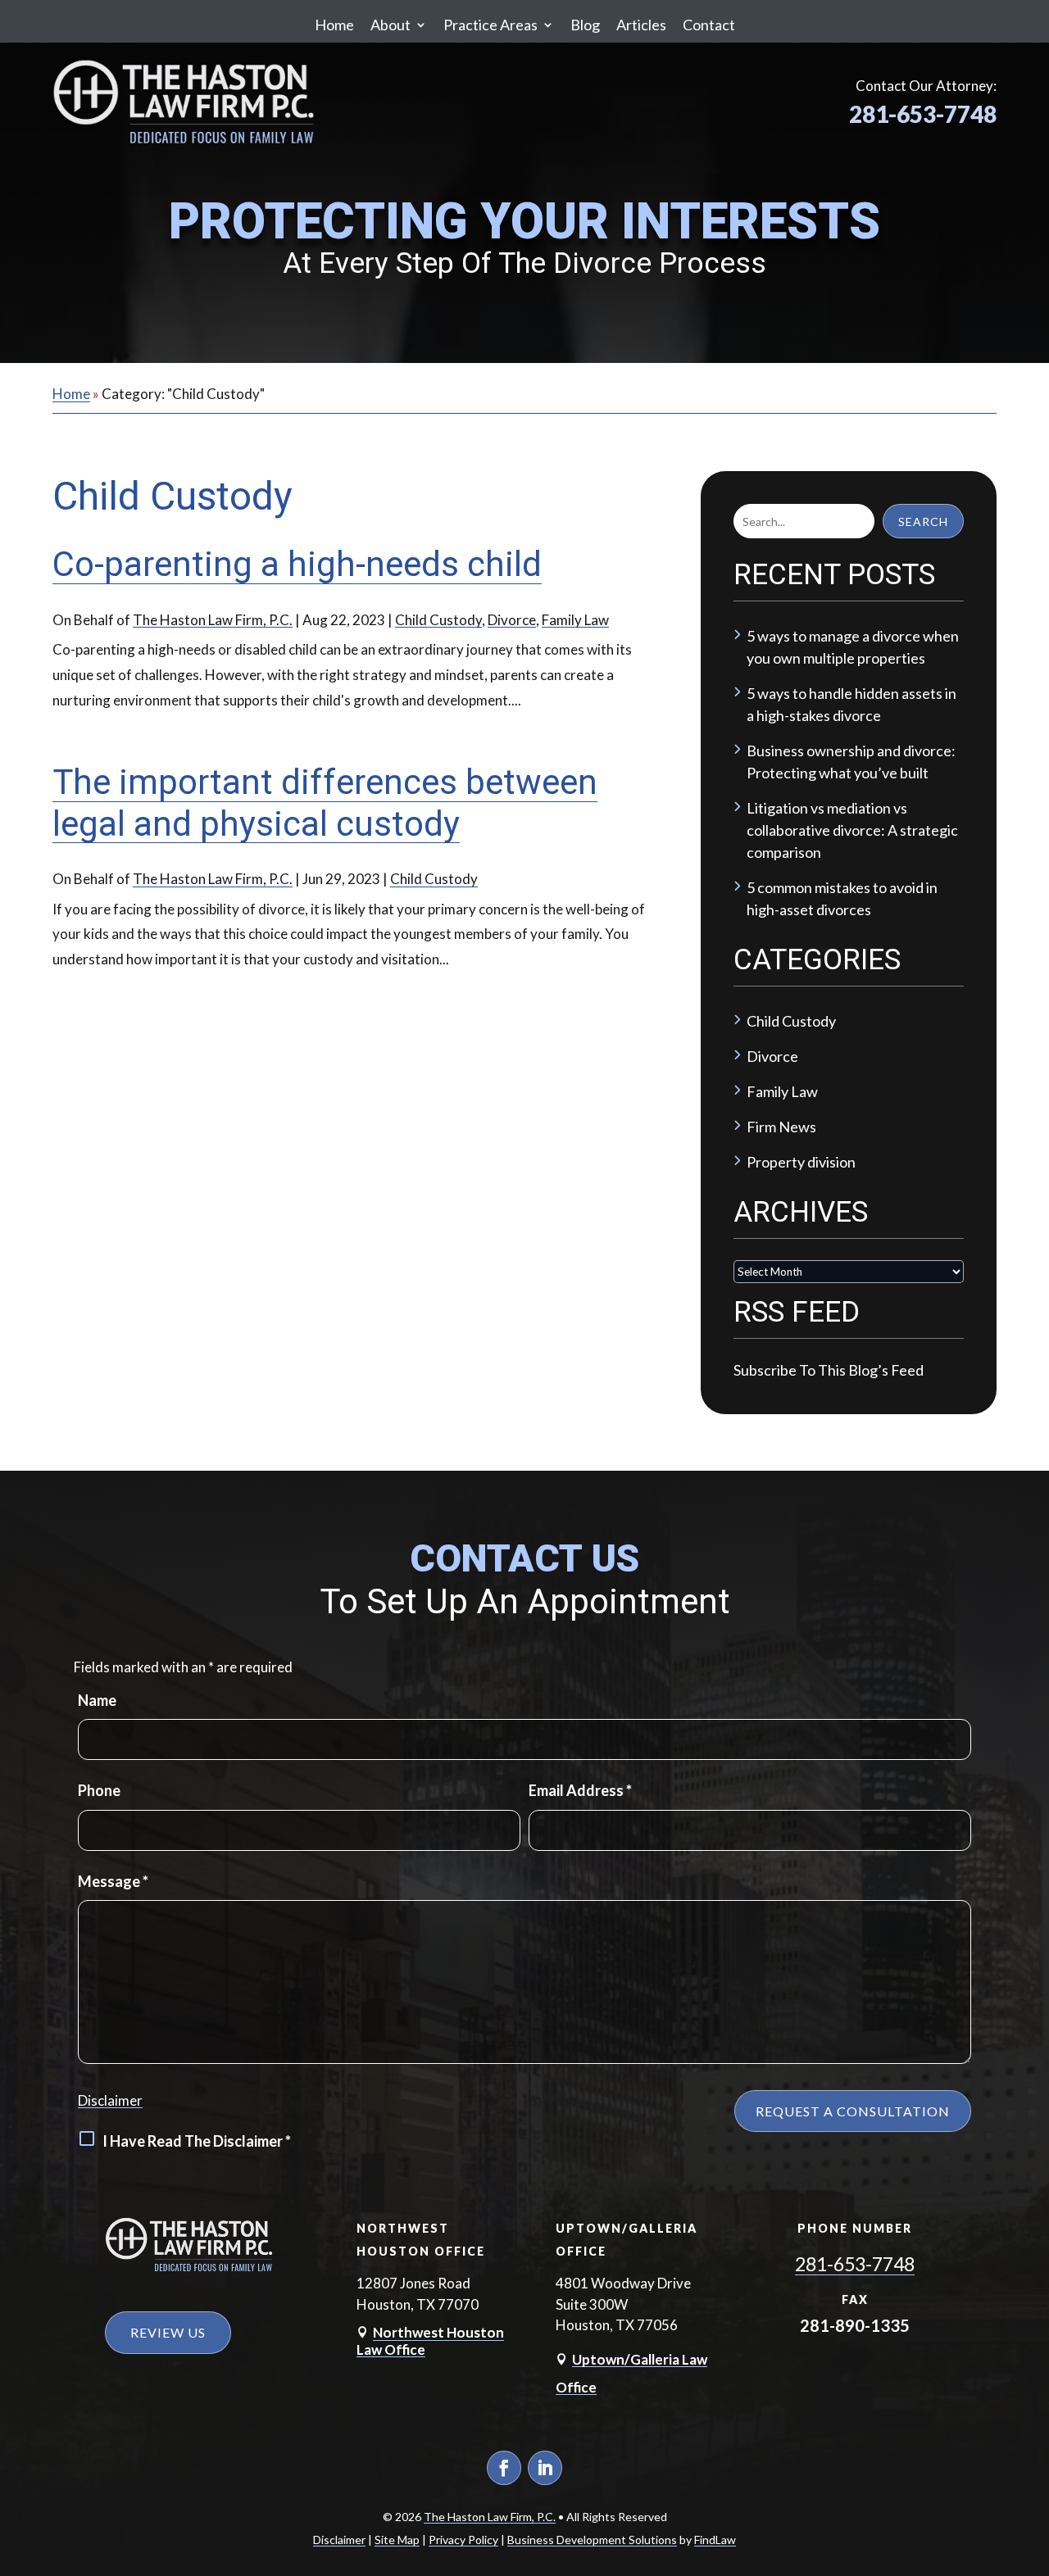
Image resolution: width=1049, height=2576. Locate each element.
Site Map (397, 2540)
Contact (709, 25)
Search (923, 522)
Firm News (781, 1127)
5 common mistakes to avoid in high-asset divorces (842, 898)
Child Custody (438, 620)
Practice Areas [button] (490, 25)
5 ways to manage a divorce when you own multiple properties (853, 647)
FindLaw (715, 2540)
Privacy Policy (463, 2540)
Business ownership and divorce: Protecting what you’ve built (851, 762)
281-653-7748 (923, 114)
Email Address (580, 1790)
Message (113, 1881)
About (391, 25)
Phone (99, 1790)
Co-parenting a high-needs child (297, 564)
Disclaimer (110, 2100)
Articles (641, 25)
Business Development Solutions (592, 2540)
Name (97, 1700)
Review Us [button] (168, 2332)
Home (334, 25)
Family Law (575, 620)
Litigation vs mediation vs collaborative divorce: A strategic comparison (852, 830)
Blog (585, 25)
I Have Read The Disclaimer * (197, 2141)
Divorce (512, 620)
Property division (801, 1162)
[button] (1032, 2456)
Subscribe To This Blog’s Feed (829, 1370)
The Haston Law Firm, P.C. (213, 620)
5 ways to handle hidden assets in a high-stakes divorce (851, 704)
